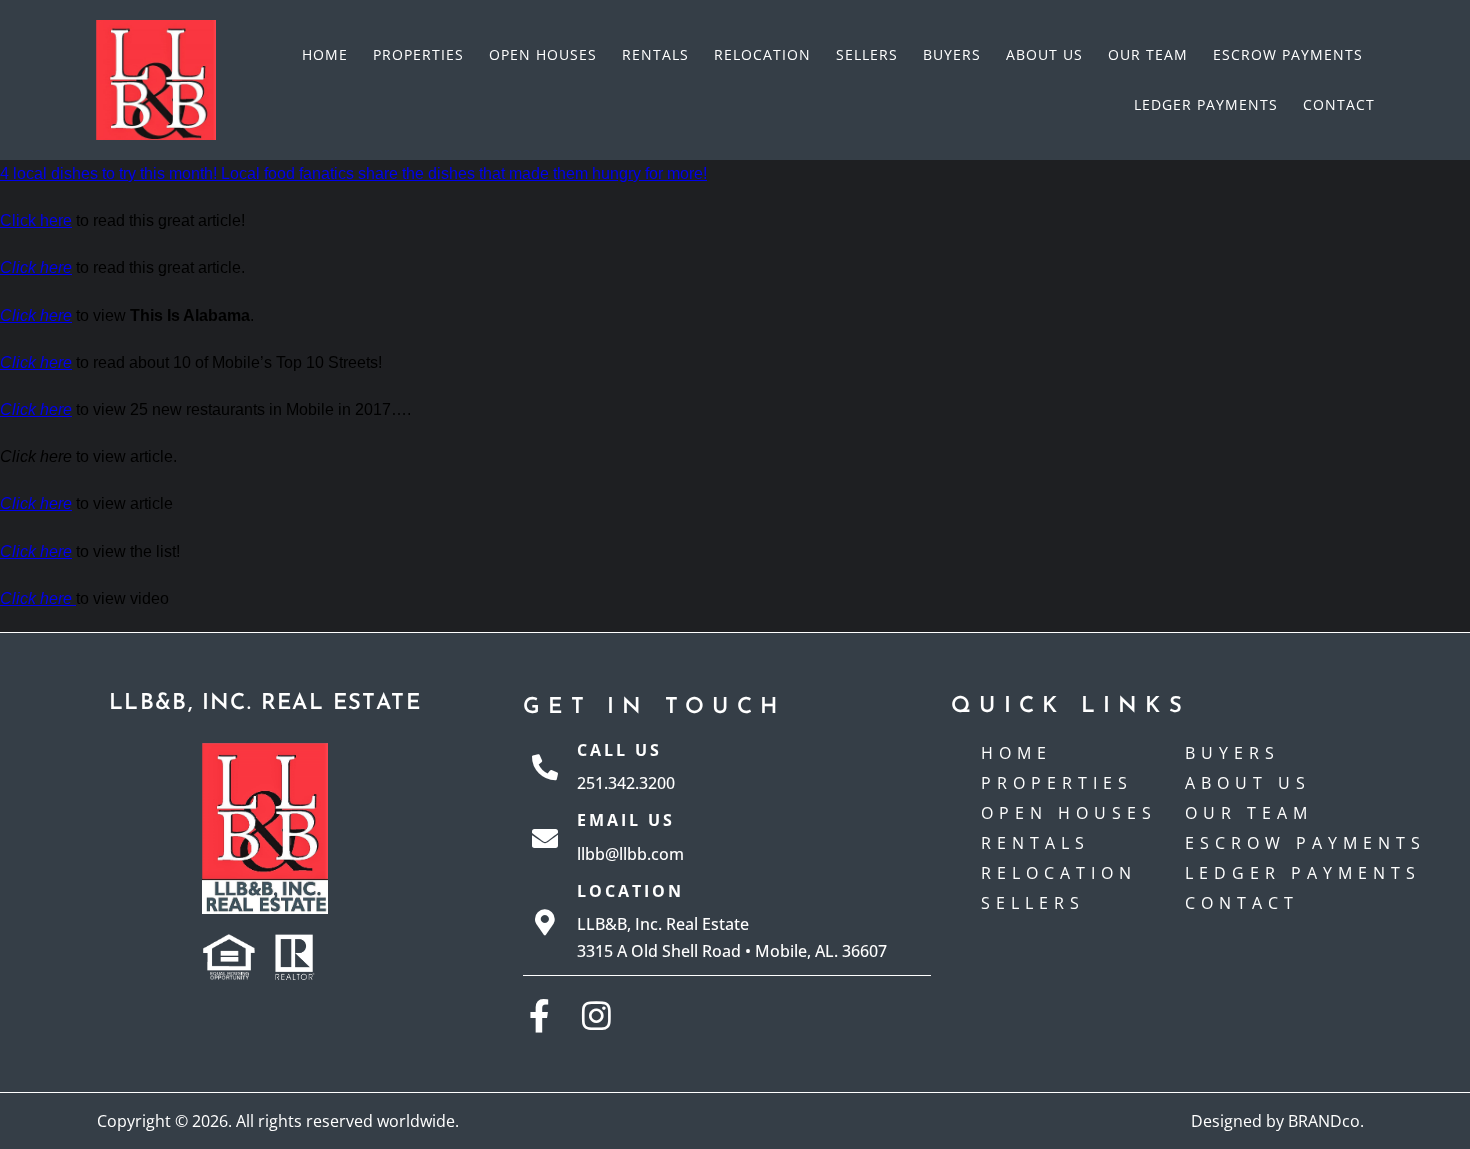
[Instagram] (596, 1015)
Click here (36, 220)
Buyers (952, 54)
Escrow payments (1288, 54)
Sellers (867, 54)
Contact (1339, 104)
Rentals (655, 54)
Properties (418, 54)
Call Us (619, 750)
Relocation (762, 54)
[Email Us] (545, 838)
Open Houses (543, 54)
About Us (1044, 54)
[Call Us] (545, 767)
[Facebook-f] (539, 1015)
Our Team (1148, 54)
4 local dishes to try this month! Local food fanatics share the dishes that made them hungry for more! (353, 173)
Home (325, 54)
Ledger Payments (1206, 104)
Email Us (626, 820)
